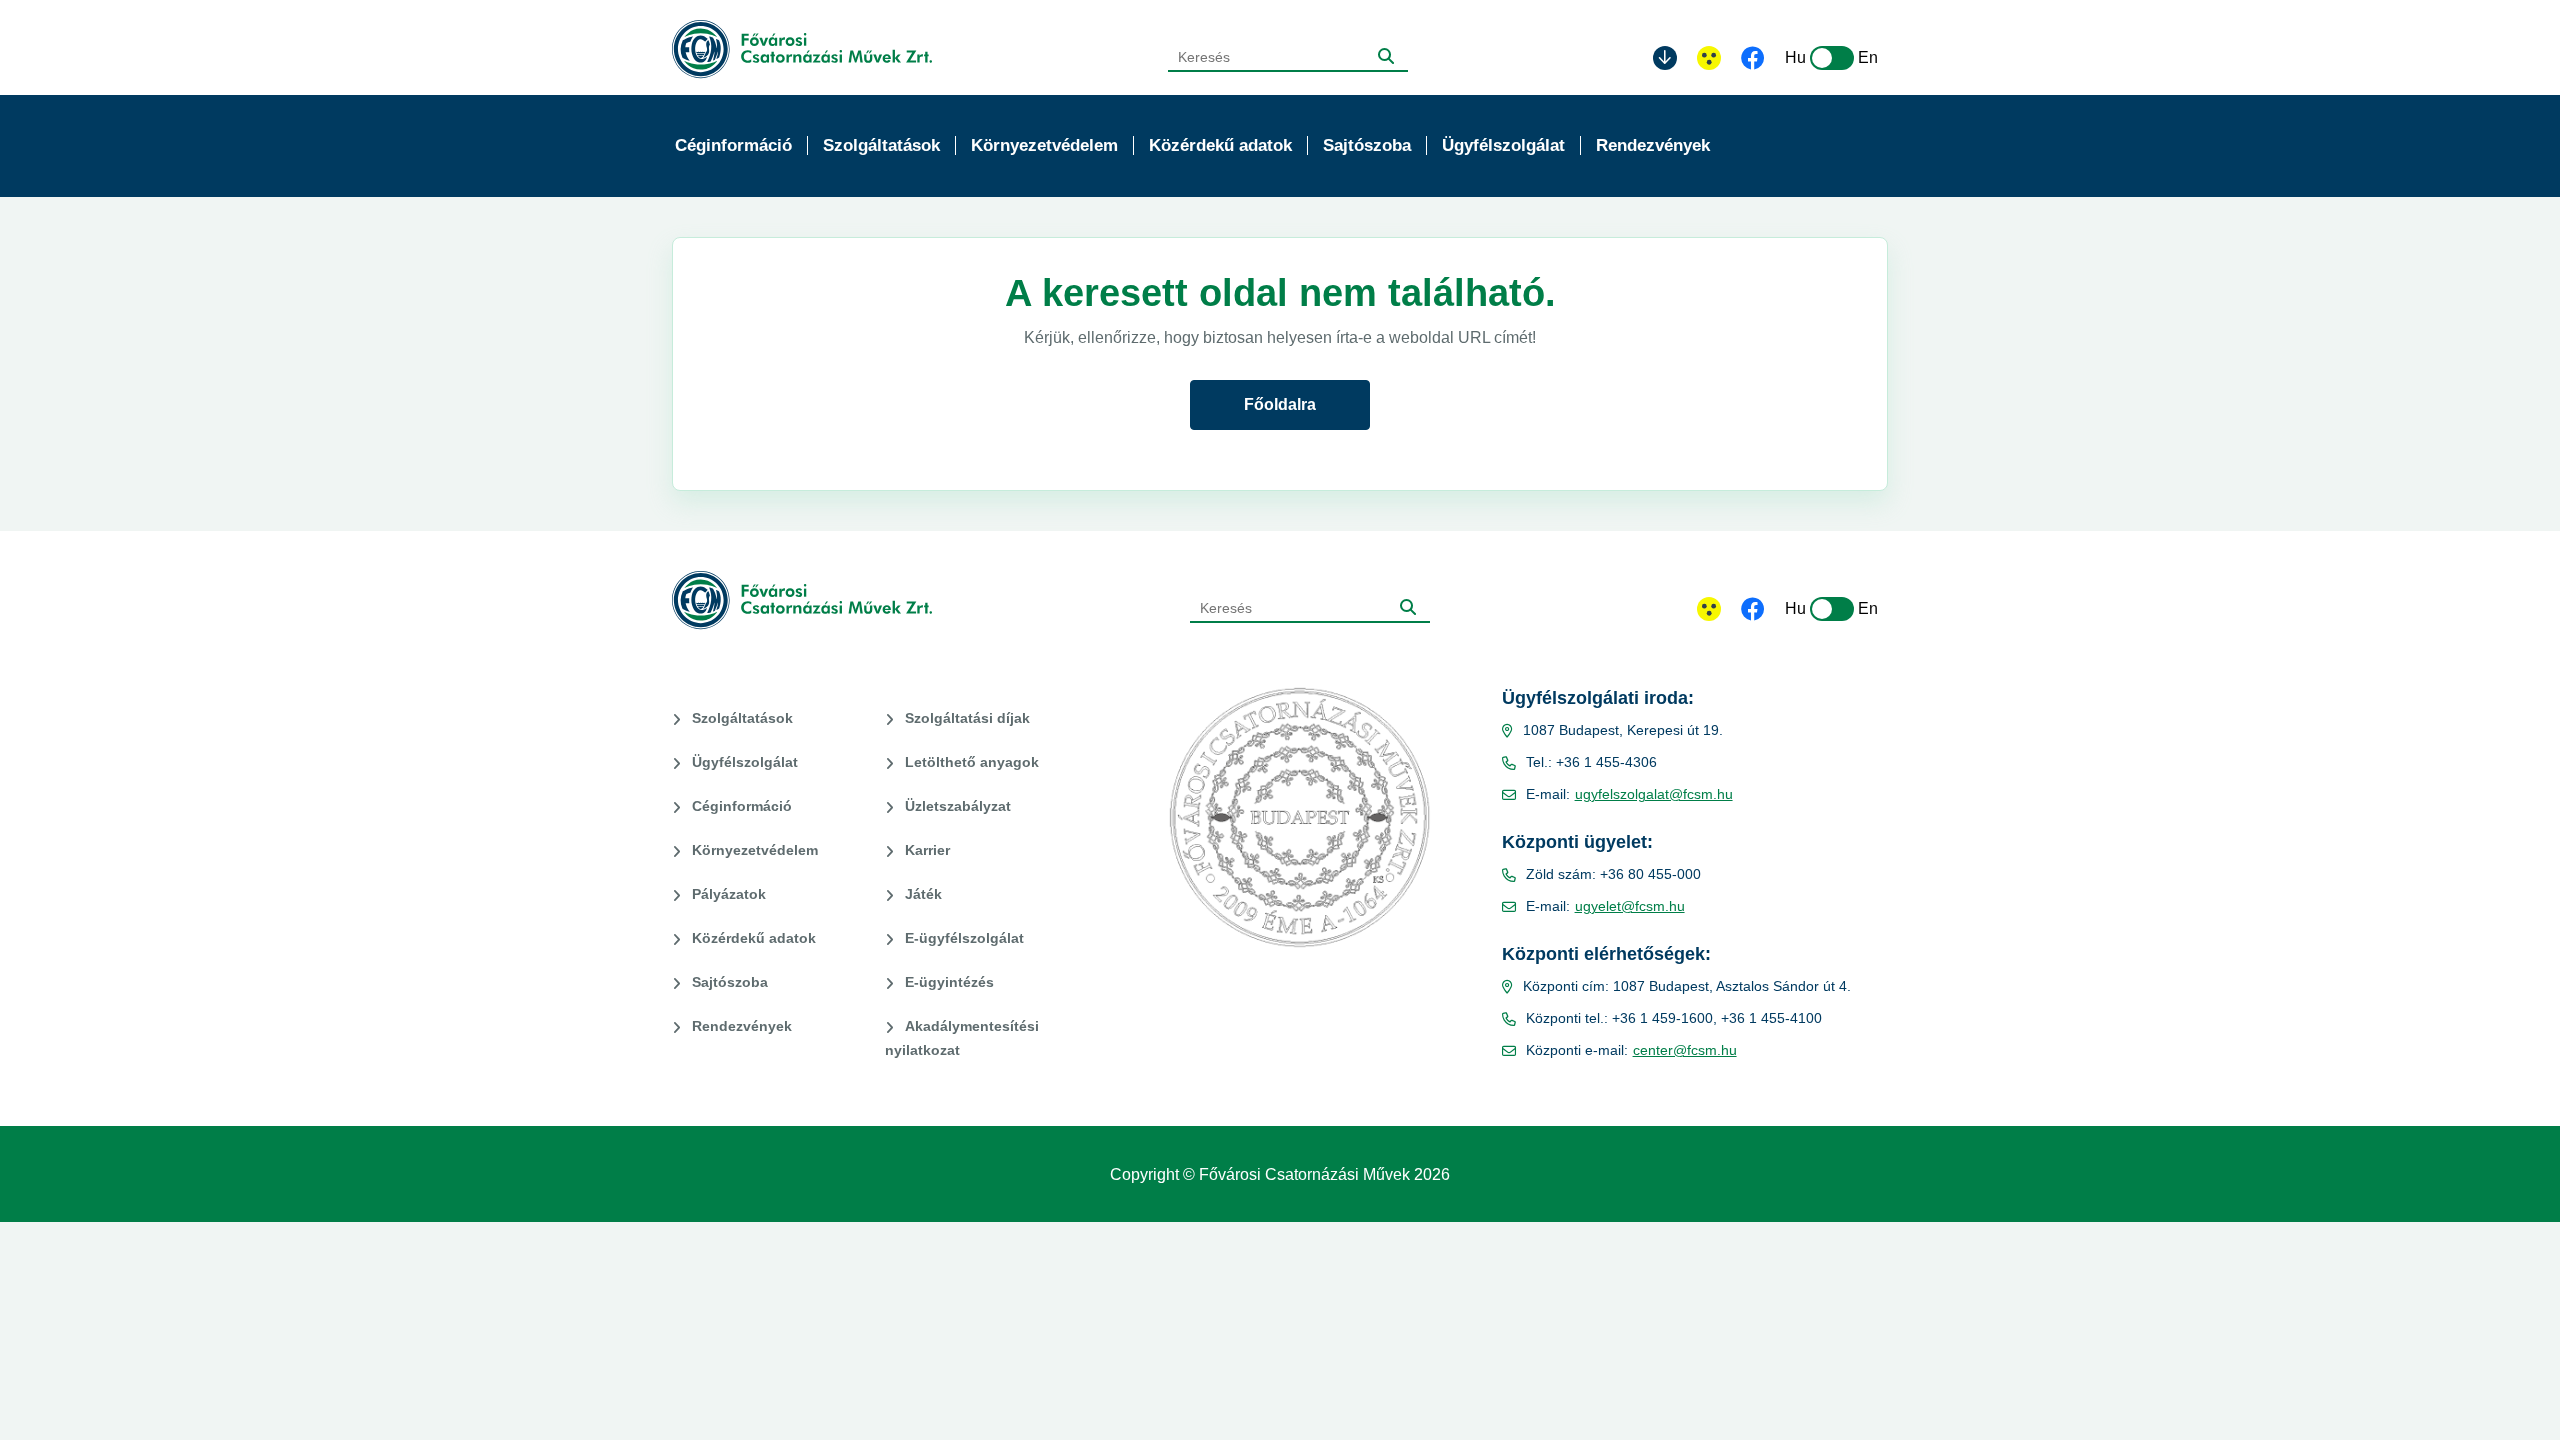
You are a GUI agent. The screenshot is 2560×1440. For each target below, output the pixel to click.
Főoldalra (1280, 404)
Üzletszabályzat (958, 806)
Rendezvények (742, 1026)
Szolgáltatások (742, 718)
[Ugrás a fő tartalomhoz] (1665, 58)
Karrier (927, 850)
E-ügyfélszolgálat (964, 938)
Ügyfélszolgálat (745, 762)
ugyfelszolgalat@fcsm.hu (1654, 794)
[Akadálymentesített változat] (1709, 609)
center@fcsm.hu (1685, 1050)
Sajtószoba (730, 982)
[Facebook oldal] (1753, 60)
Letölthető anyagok (972, 762)
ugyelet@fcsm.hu (1630, 906)
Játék (923, 894)
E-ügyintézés (949, 982)
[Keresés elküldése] (1386, 56)
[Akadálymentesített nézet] (1709, 58)
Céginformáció (742, 806)
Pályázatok (729, 894)
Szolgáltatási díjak (967, 718)
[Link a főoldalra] (802, 49)
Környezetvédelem (755, 850)
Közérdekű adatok (754, 938)
